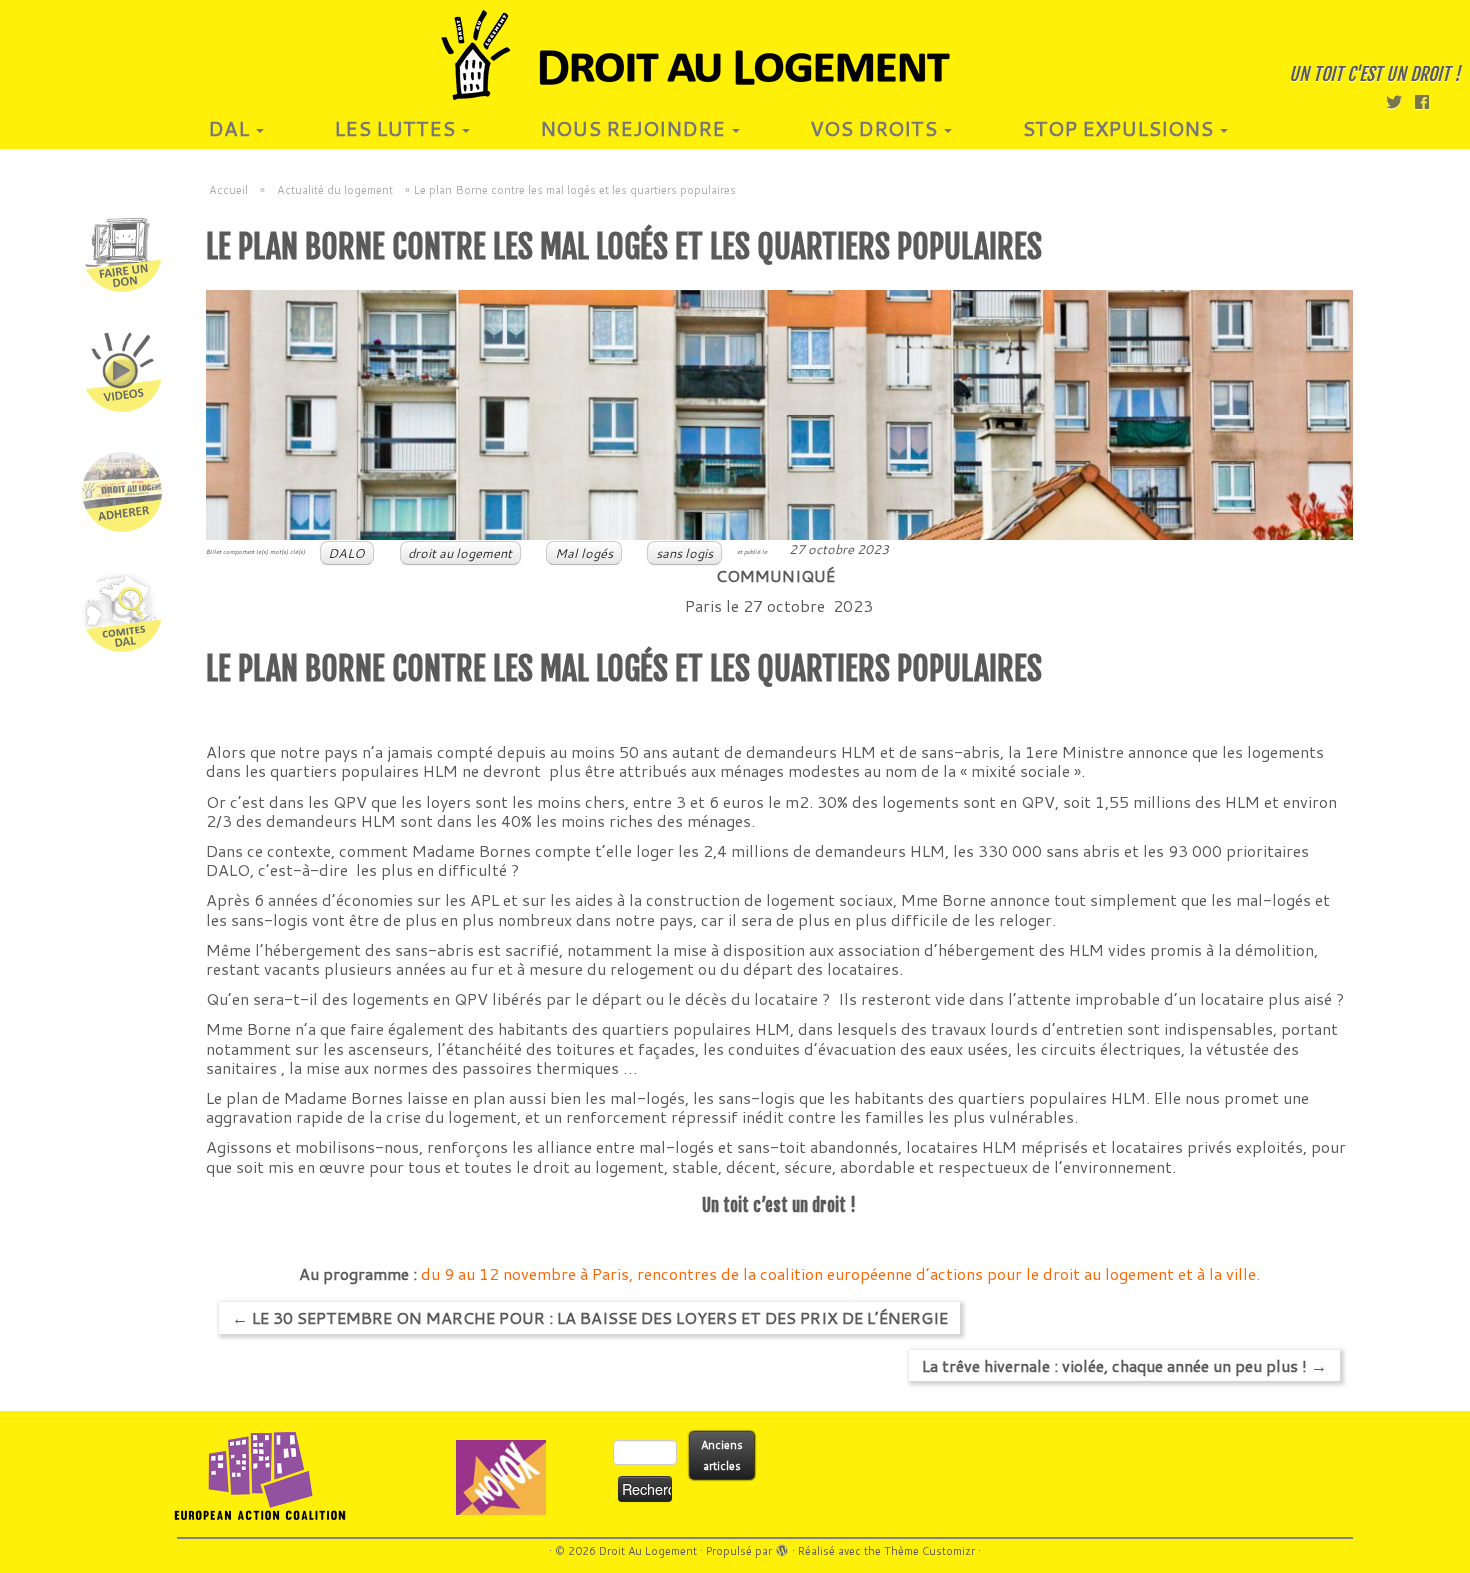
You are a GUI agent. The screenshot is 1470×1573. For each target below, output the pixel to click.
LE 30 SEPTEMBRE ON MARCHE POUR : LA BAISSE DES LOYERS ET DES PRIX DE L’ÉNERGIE (590, 1317)
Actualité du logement (335, 190)
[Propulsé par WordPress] (782, 1547)
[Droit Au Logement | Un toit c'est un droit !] (735, 55)
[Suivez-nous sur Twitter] (1400, 101)
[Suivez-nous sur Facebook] (1428, 101)
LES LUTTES (397, 128)
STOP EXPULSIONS (1120, 128)
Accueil (228, 190)
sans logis (684, 553)
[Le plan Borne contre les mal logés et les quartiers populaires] (779, 415)
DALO (346, 553)
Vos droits (876, 128)
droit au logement (460, 553)
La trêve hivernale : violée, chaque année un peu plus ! (1124, 1365)
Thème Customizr (929, 1551)
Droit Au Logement (648, 1551)
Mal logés (584, 553)
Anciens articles (722, 1455)
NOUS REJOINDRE (635, 128)
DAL (231, 128)
